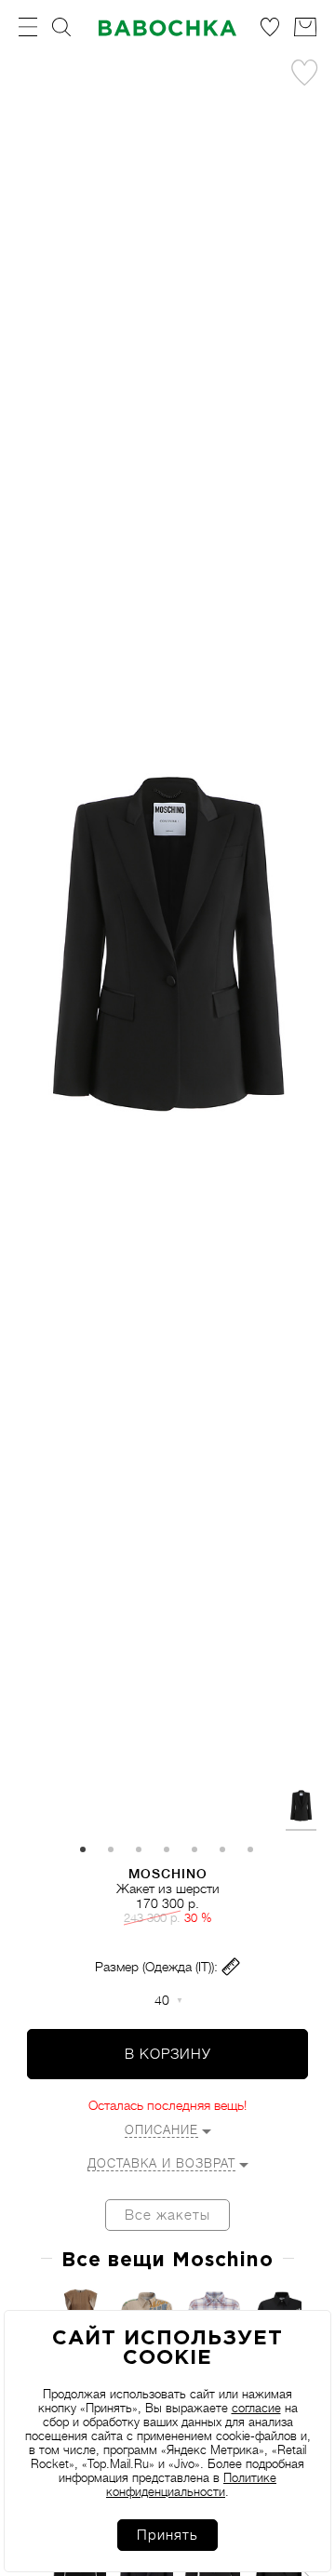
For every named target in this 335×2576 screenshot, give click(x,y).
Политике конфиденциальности (191, 2485)
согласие (256, 2408)
